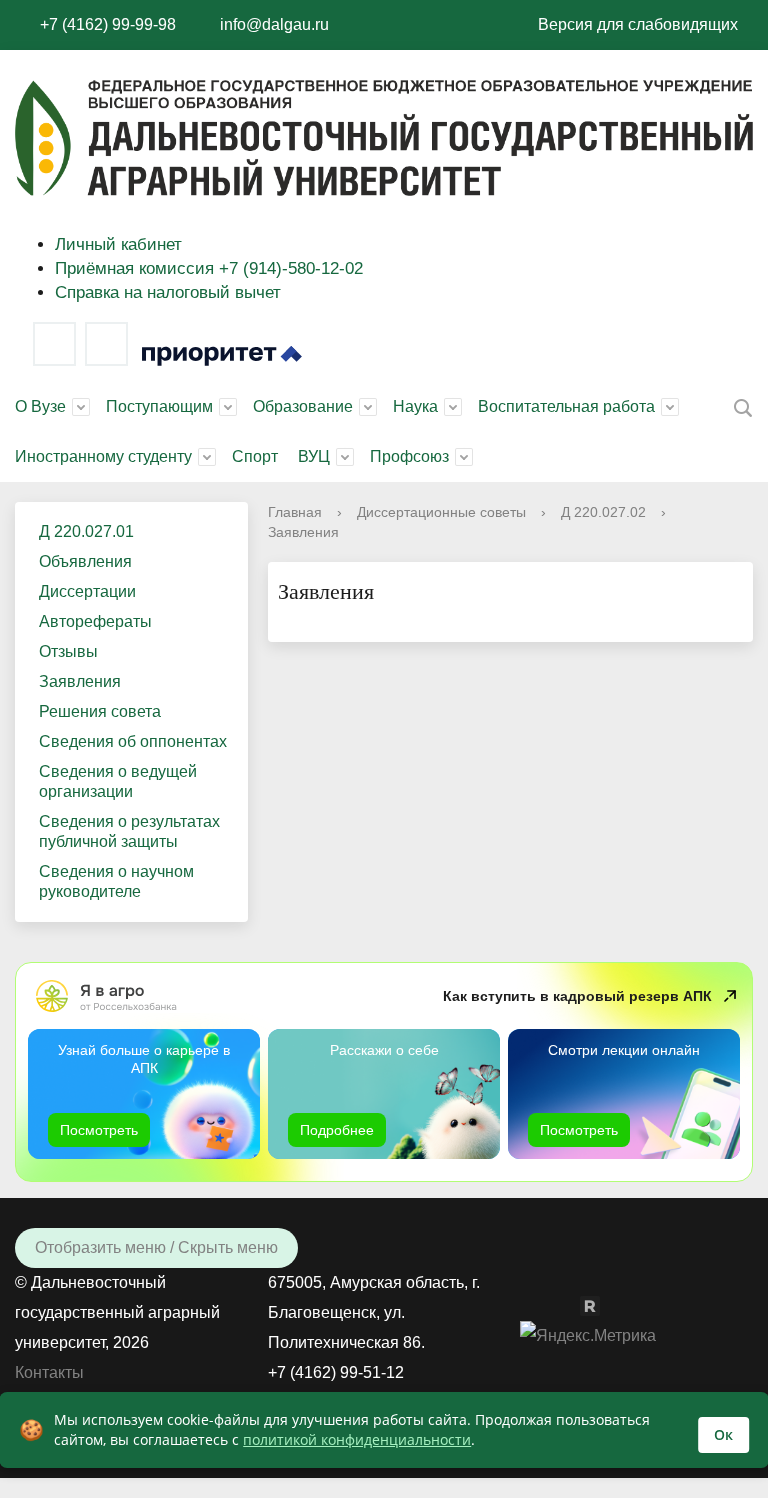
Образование (303, 406)
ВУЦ (314, 456)
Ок (723, 1434)
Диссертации (87, 591)
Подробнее (337, 1130)
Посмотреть (99, 1130)
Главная (295, 512)
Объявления (85, 561)
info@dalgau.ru (274, 24)
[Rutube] (600, 1304)
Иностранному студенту (103, 456)
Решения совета (100, 711)
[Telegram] (106, 344)
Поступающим (159, 406)
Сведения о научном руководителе (116, 881)
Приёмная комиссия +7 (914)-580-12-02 (209, 268)
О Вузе (40, 406)
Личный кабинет (118, 244)
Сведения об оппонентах (133, 741)
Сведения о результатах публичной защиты (129, 831)
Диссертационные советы (441, 512)
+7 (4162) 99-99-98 (108, 24)
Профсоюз (409, 456)
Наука (415, 406)
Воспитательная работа (566, 406)
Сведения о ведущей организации (118, 781)
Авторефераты (95, 621)
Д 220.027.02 (603, 512)
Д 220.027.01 (86, 531)
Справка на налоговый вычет (168, 292)
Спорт (255, 456)
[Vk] (54, 344)
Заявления (80, 681)
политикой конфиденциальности (357, 1439)
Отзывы (68, 651)
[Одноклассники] (570, 1304)
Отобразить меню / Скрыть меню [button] (156, 1247)
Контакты (49, 1372)
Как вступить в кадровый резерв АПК (577, 996)
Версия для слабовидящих (638, 24)
